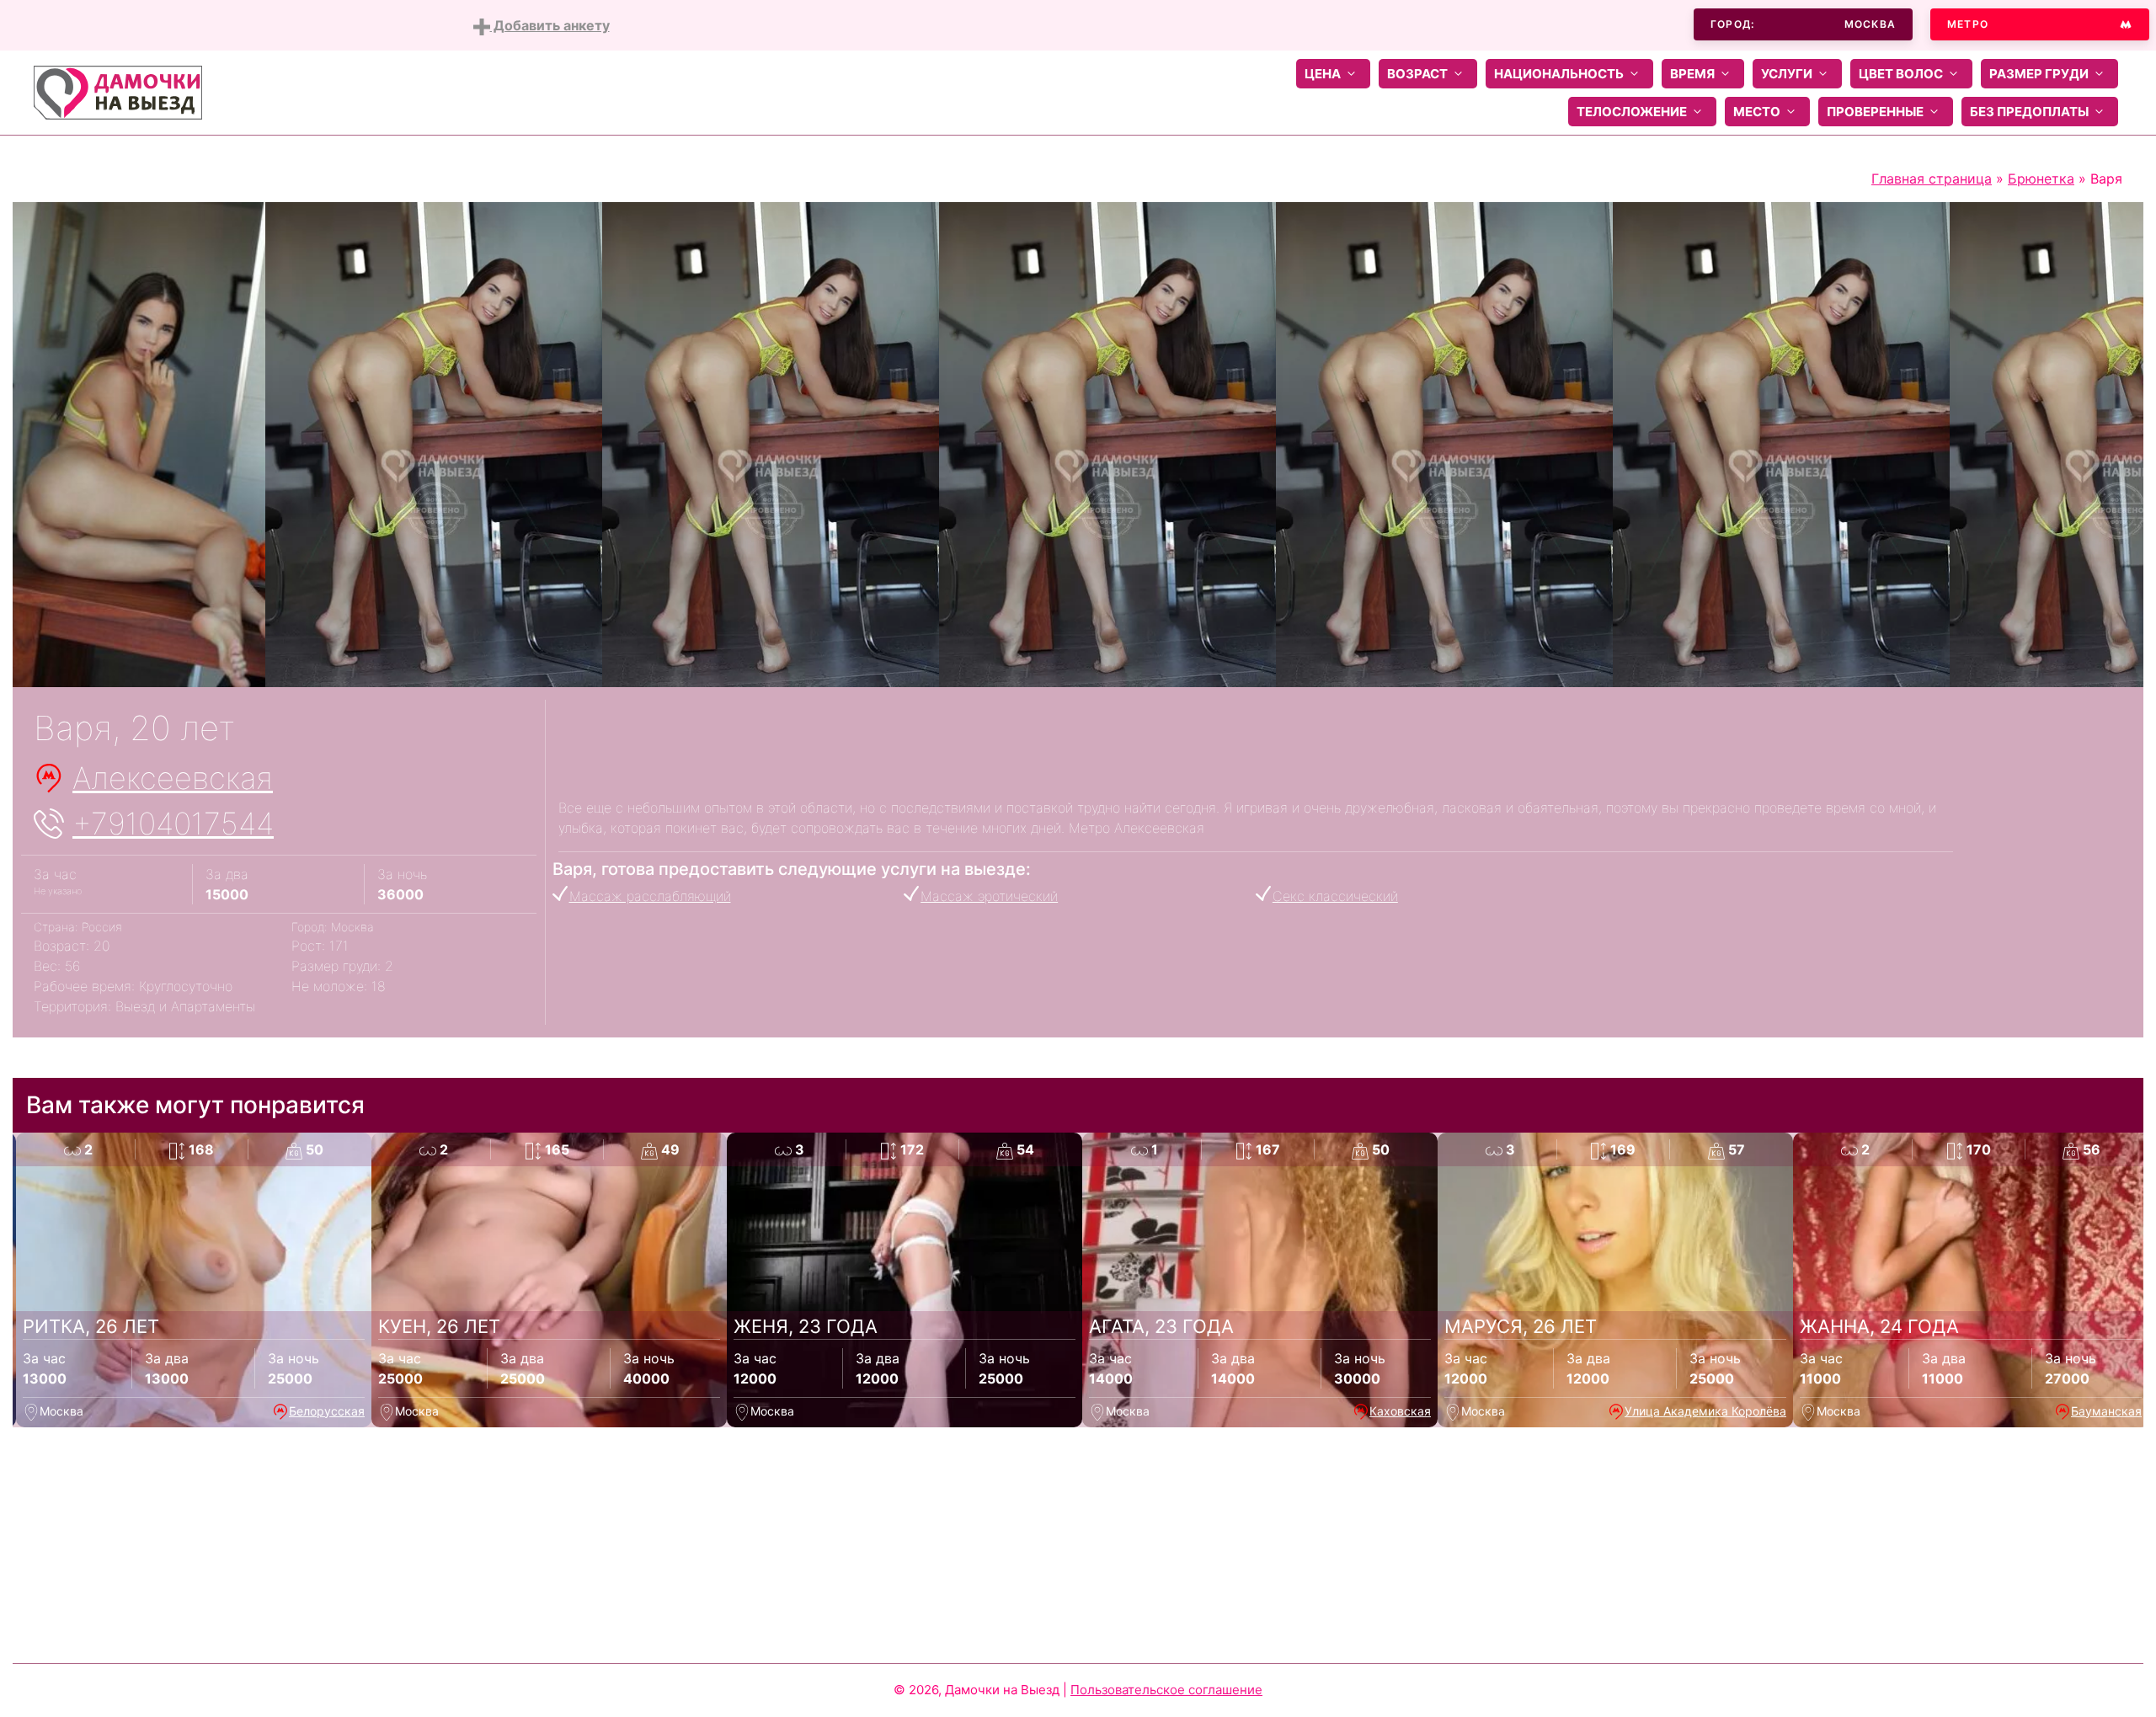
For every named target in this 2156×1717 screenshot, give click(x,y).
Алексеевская (173, 778)
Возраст (1417, 74)
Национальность (1559, 74)
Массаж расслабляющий (650, 896)
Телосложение (1632, 112)
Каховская (1400, 1411)
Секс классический (1335, 896)
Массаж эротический (989, 896)
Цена (1323, 74)
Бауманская (2106, 1411)
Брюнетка (2041, 179)
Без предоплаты (2029, 112)
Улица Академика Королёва (1705, 1411)
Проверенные (1875, 112)
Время (1692, 74)
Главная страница (1932, 179)
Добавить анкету (550, 25)
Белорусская (327, 1411)
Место (1757, 112)
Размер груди (2039, 74)
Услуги (1787, 74)
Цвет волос (1901, 74)
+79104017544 (173, 824)
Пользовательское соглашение (1166, 1690)
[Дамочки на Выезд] (118, 91)
